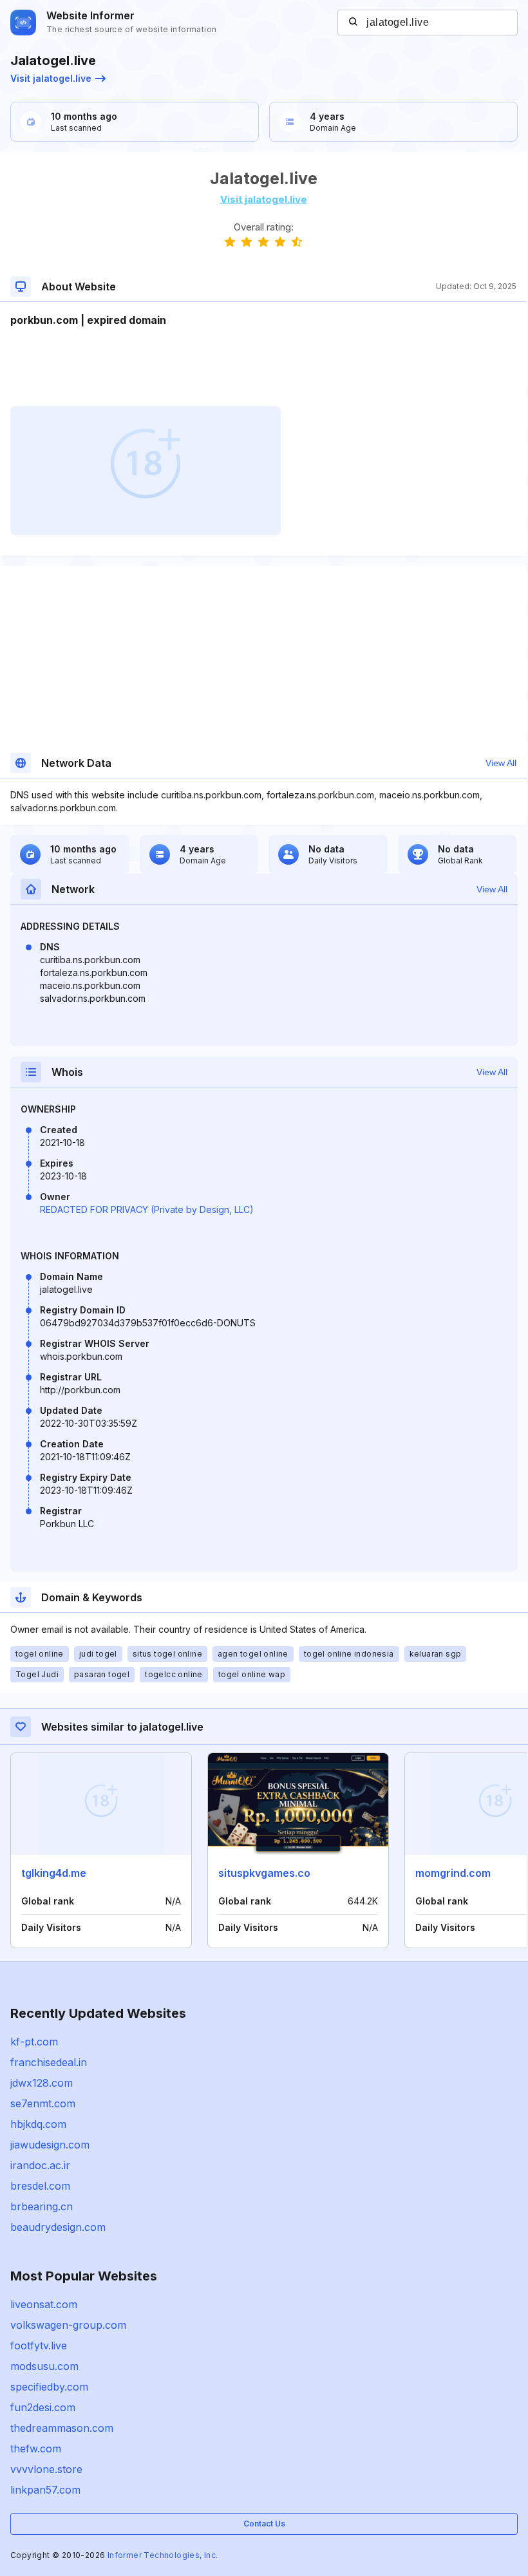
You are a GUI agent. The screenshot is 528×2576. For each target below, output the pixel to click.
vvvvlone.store (46, 2469)
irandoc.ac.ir (40, 2165)
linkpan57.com (45, 2490)
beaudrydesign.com (58, 2227)
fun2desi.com (43, 2407)
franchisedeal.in (49, 2062)
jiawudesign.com (50, 2145)
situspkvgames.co (264, 1873)
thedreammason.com (62, 2428)
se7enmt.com (43, 2103)
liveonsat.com (44, 2304)
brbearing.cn (42, 2206)
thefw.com (36, 2449)
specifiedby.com (49, 2387)
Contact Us (264, 2524)
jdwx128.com (42, 2083)
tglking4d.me (54, 1873)
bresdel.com (40, 2186)
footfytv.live (39, 2346)
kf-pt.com (34, 2042)
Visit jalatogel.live (51, 78)
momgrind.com (453, 1873)
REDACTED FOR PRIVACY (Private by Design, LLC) (147, 1209)
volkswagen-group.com (68, 2325)
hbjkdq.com (38, 2124)
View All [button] (501, 763)
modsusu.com (44, 2366)
